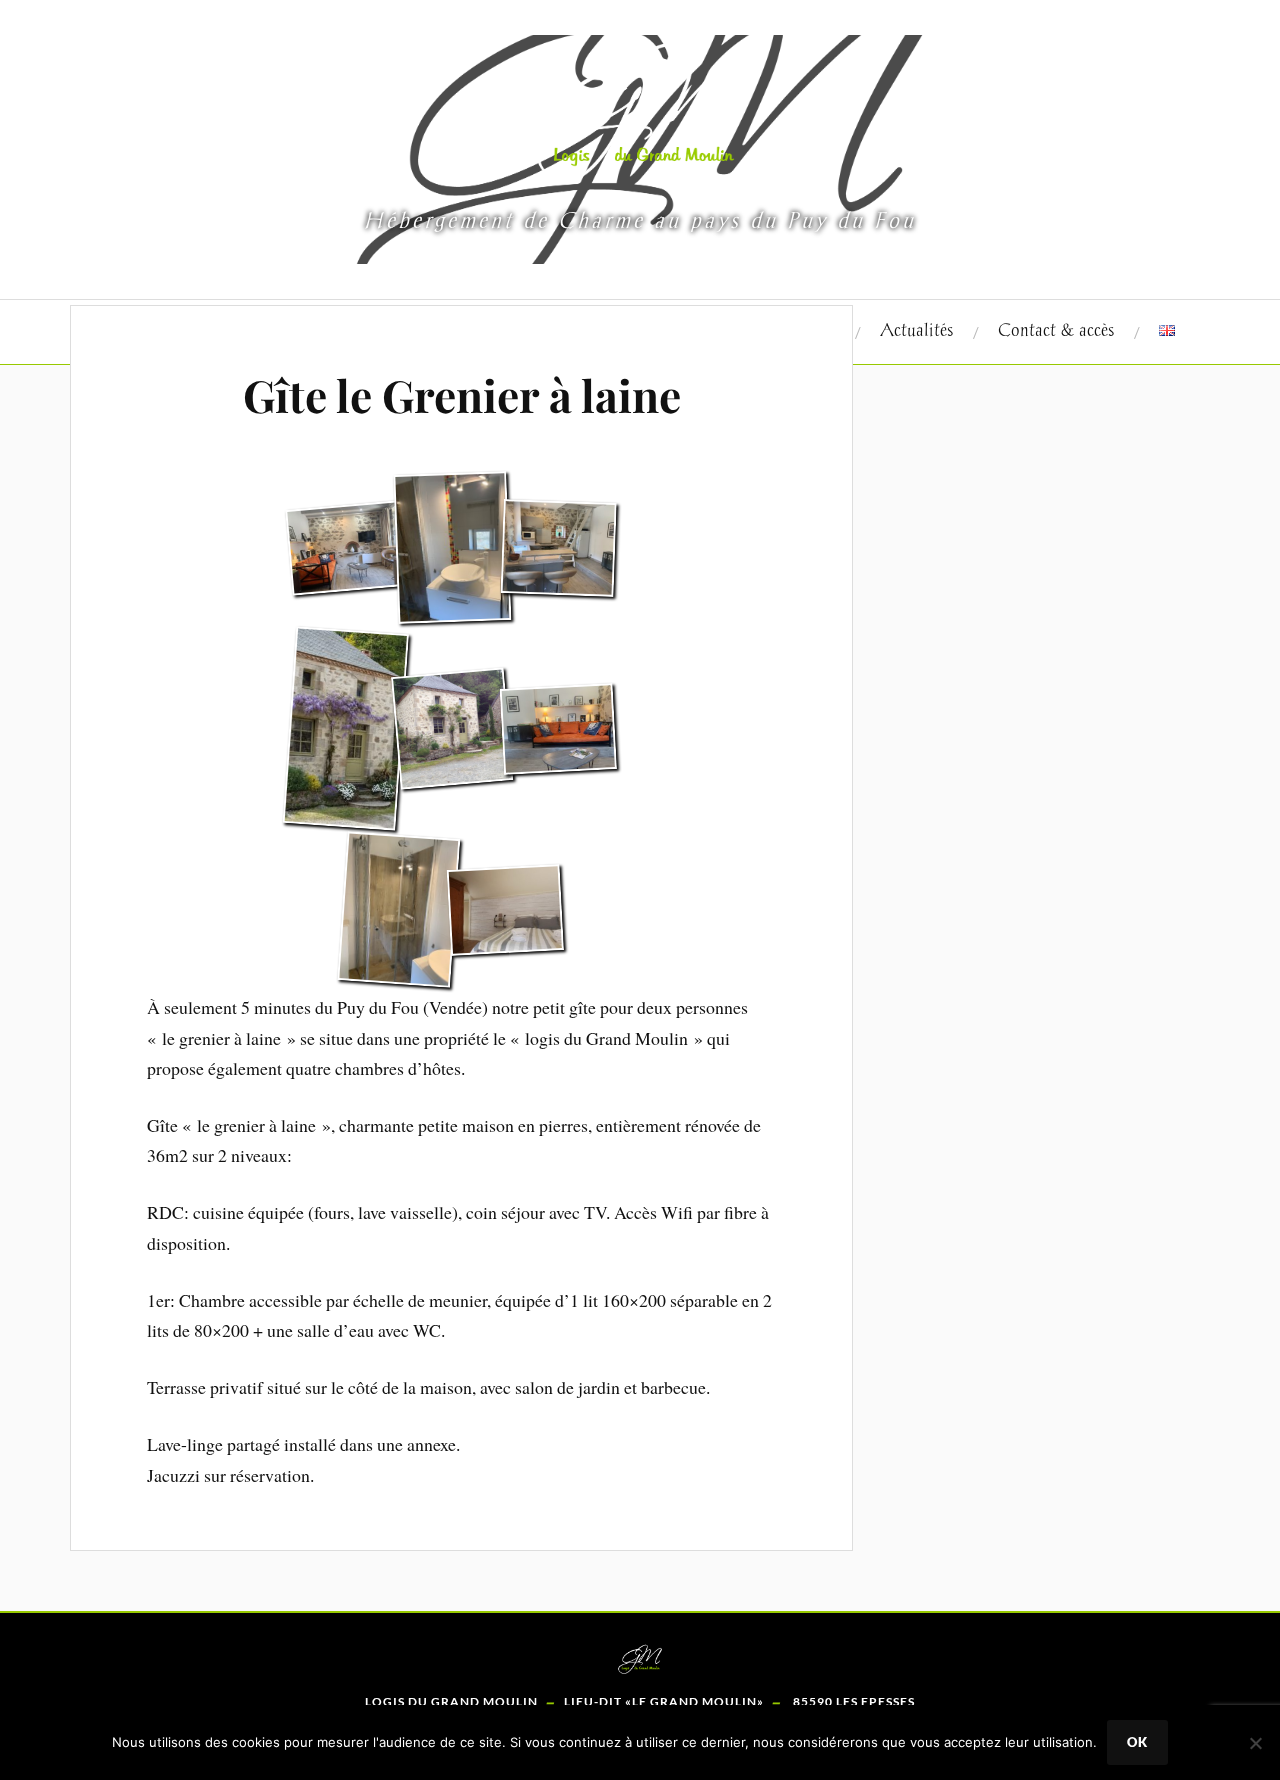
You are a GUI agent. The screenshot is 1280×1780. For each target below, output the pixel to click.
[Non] (1255, 1743)
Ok (1137, 1742)
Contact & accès (1056, 331)
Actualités (916, 331)
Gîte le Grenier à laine (462, 394)
